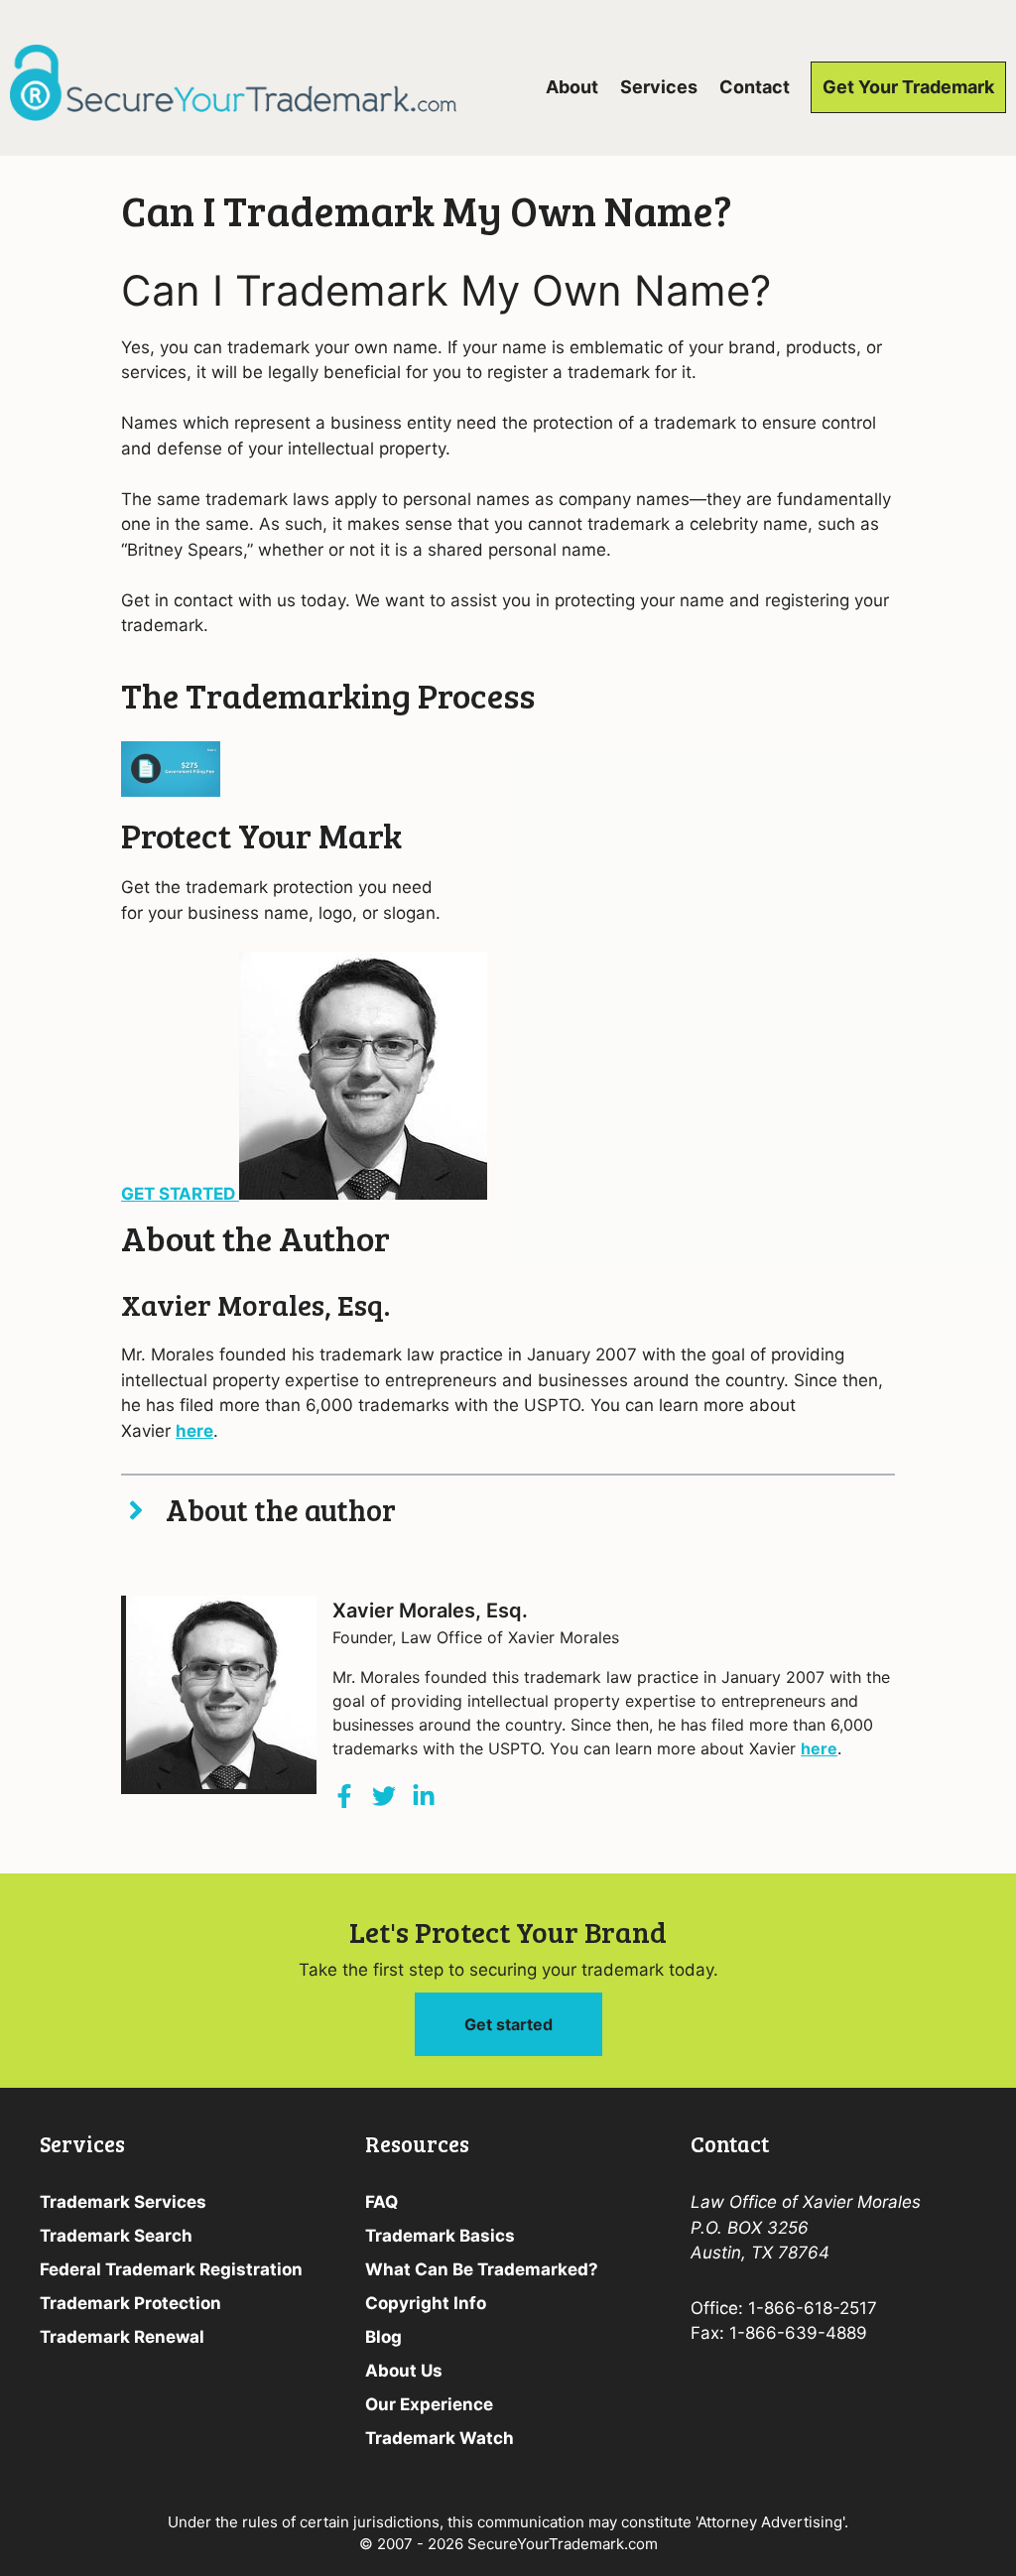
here (194, 1431)
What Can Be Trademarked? (482, 2269)
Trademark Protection (130, 2303)
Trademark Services (123, 2202)
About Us (404, 2371)
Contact (755, 87)
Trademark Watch (440, 2438)
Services (659, 87)
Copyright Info (426, 2303)
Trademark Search (116, 2236)
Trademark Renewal (122, 2337)
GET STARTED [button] (180, 1194)
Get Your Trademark (908, 87)
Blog (383, 2337)
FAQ (381, 2202)
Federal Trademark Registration (171, 2269)
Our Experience (429, 2404)
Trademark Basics (440, 2236)
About (572, 87)
